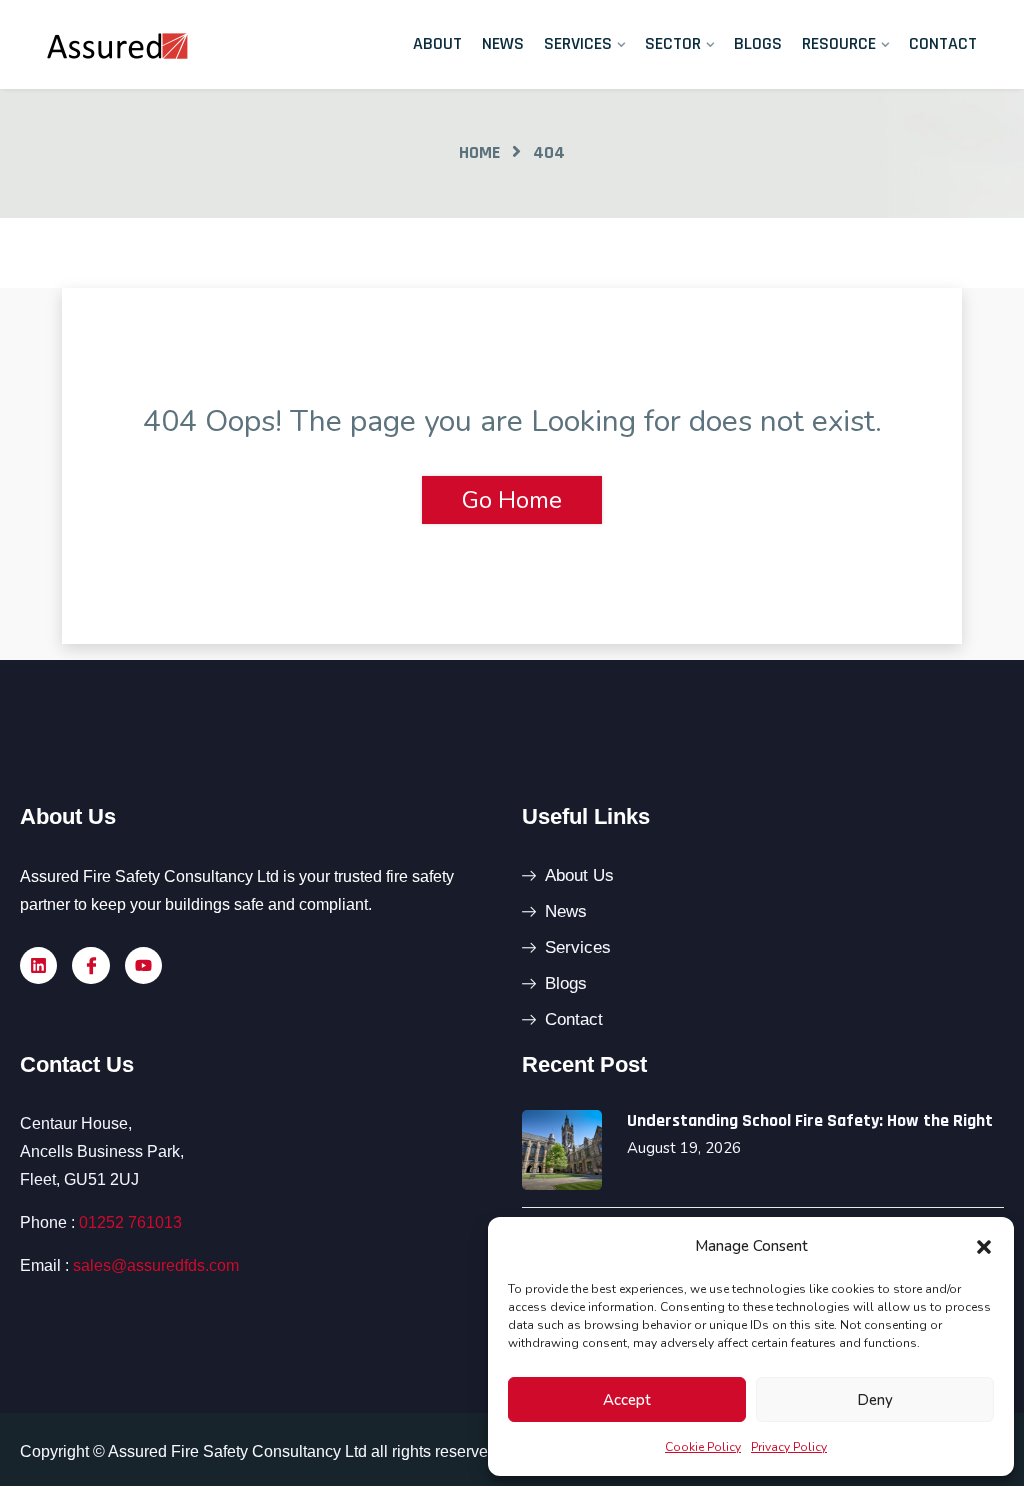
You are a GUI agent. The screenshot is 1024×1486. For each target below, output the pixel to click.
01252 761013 (130, 1222)
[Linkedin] (38, 965)
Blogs (758, 43)
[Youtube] (143, 965)
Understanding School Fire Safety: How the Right (810, 1120)
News (503, 43)
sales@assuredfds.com (156, 1265)
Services (578, 43)
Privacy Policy (789, 1447)
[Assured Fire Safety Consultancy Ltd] (152, 44)
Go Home (512, 500)
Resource (839, 43)
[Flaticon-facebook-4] (90, 965)
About (437, 43)
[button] (984, 1246)
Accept (627, 1400)
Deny (875, 1400)
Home (479, 152)
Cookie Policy (703, 1447)
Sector (673, 43)
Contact (943, 43)
